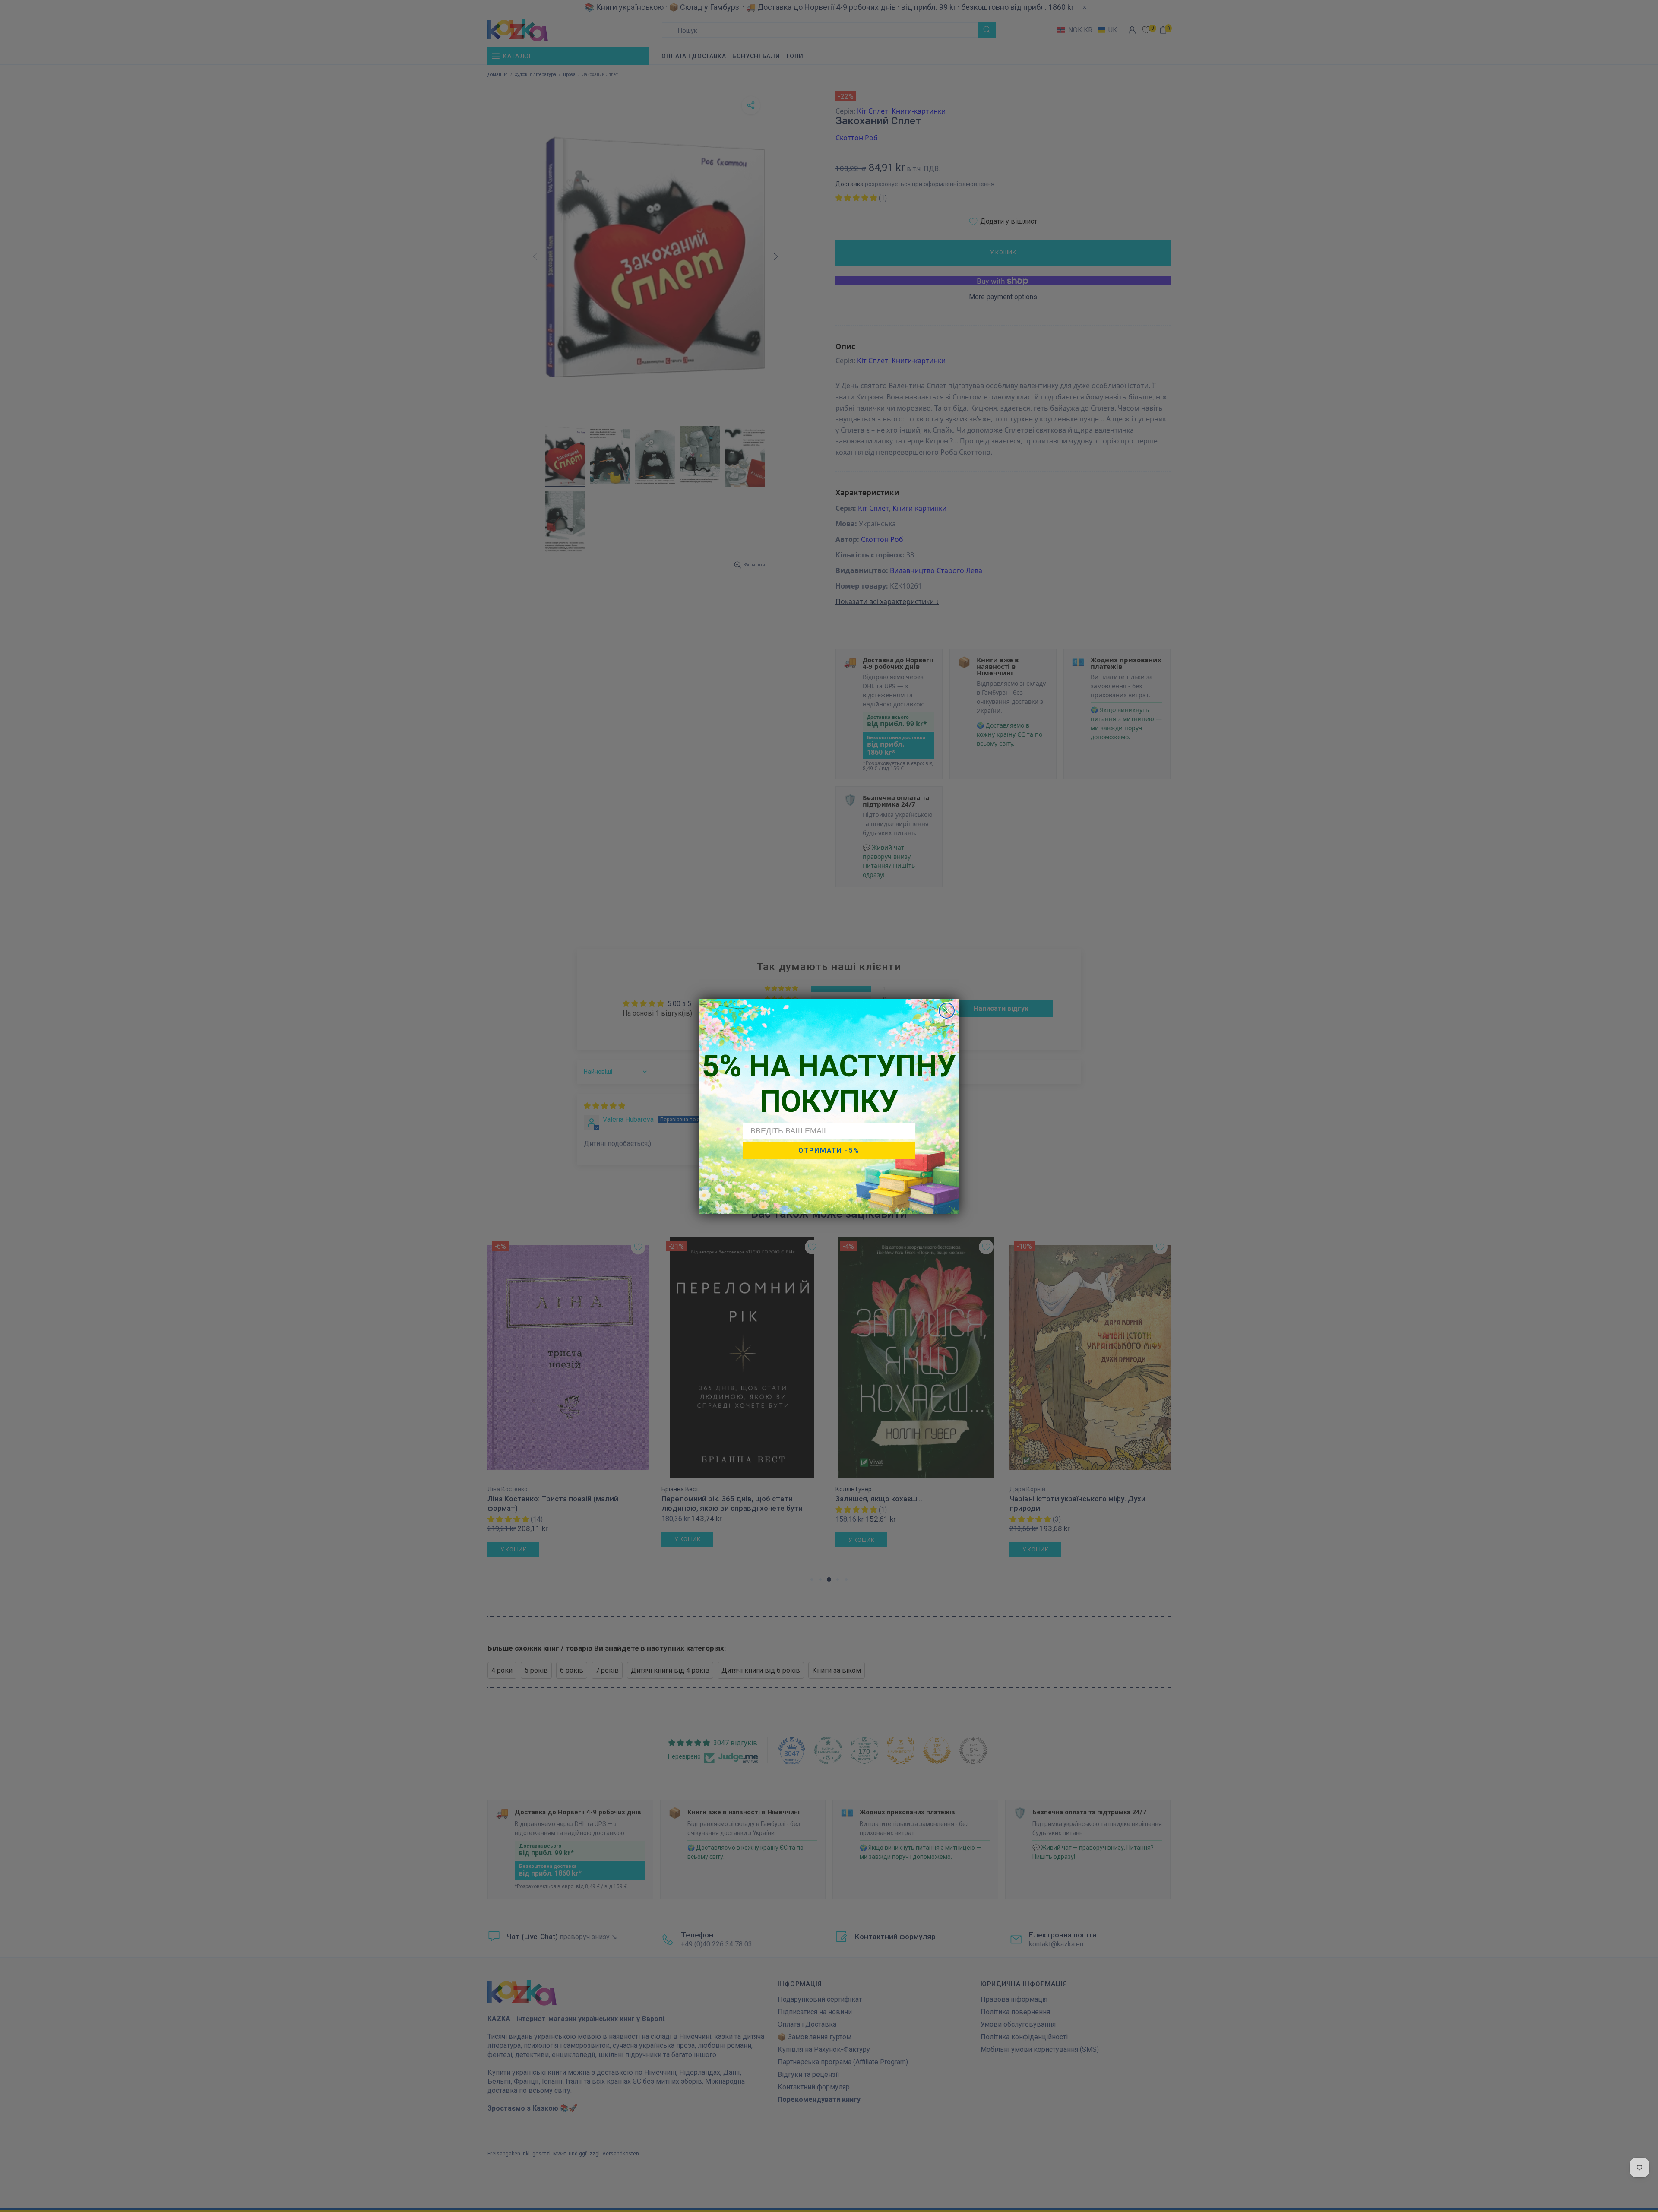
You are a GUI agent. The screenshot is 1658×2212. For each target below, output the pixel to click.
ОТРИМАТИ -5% (829, 1150)
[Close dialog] (947, 1011)
